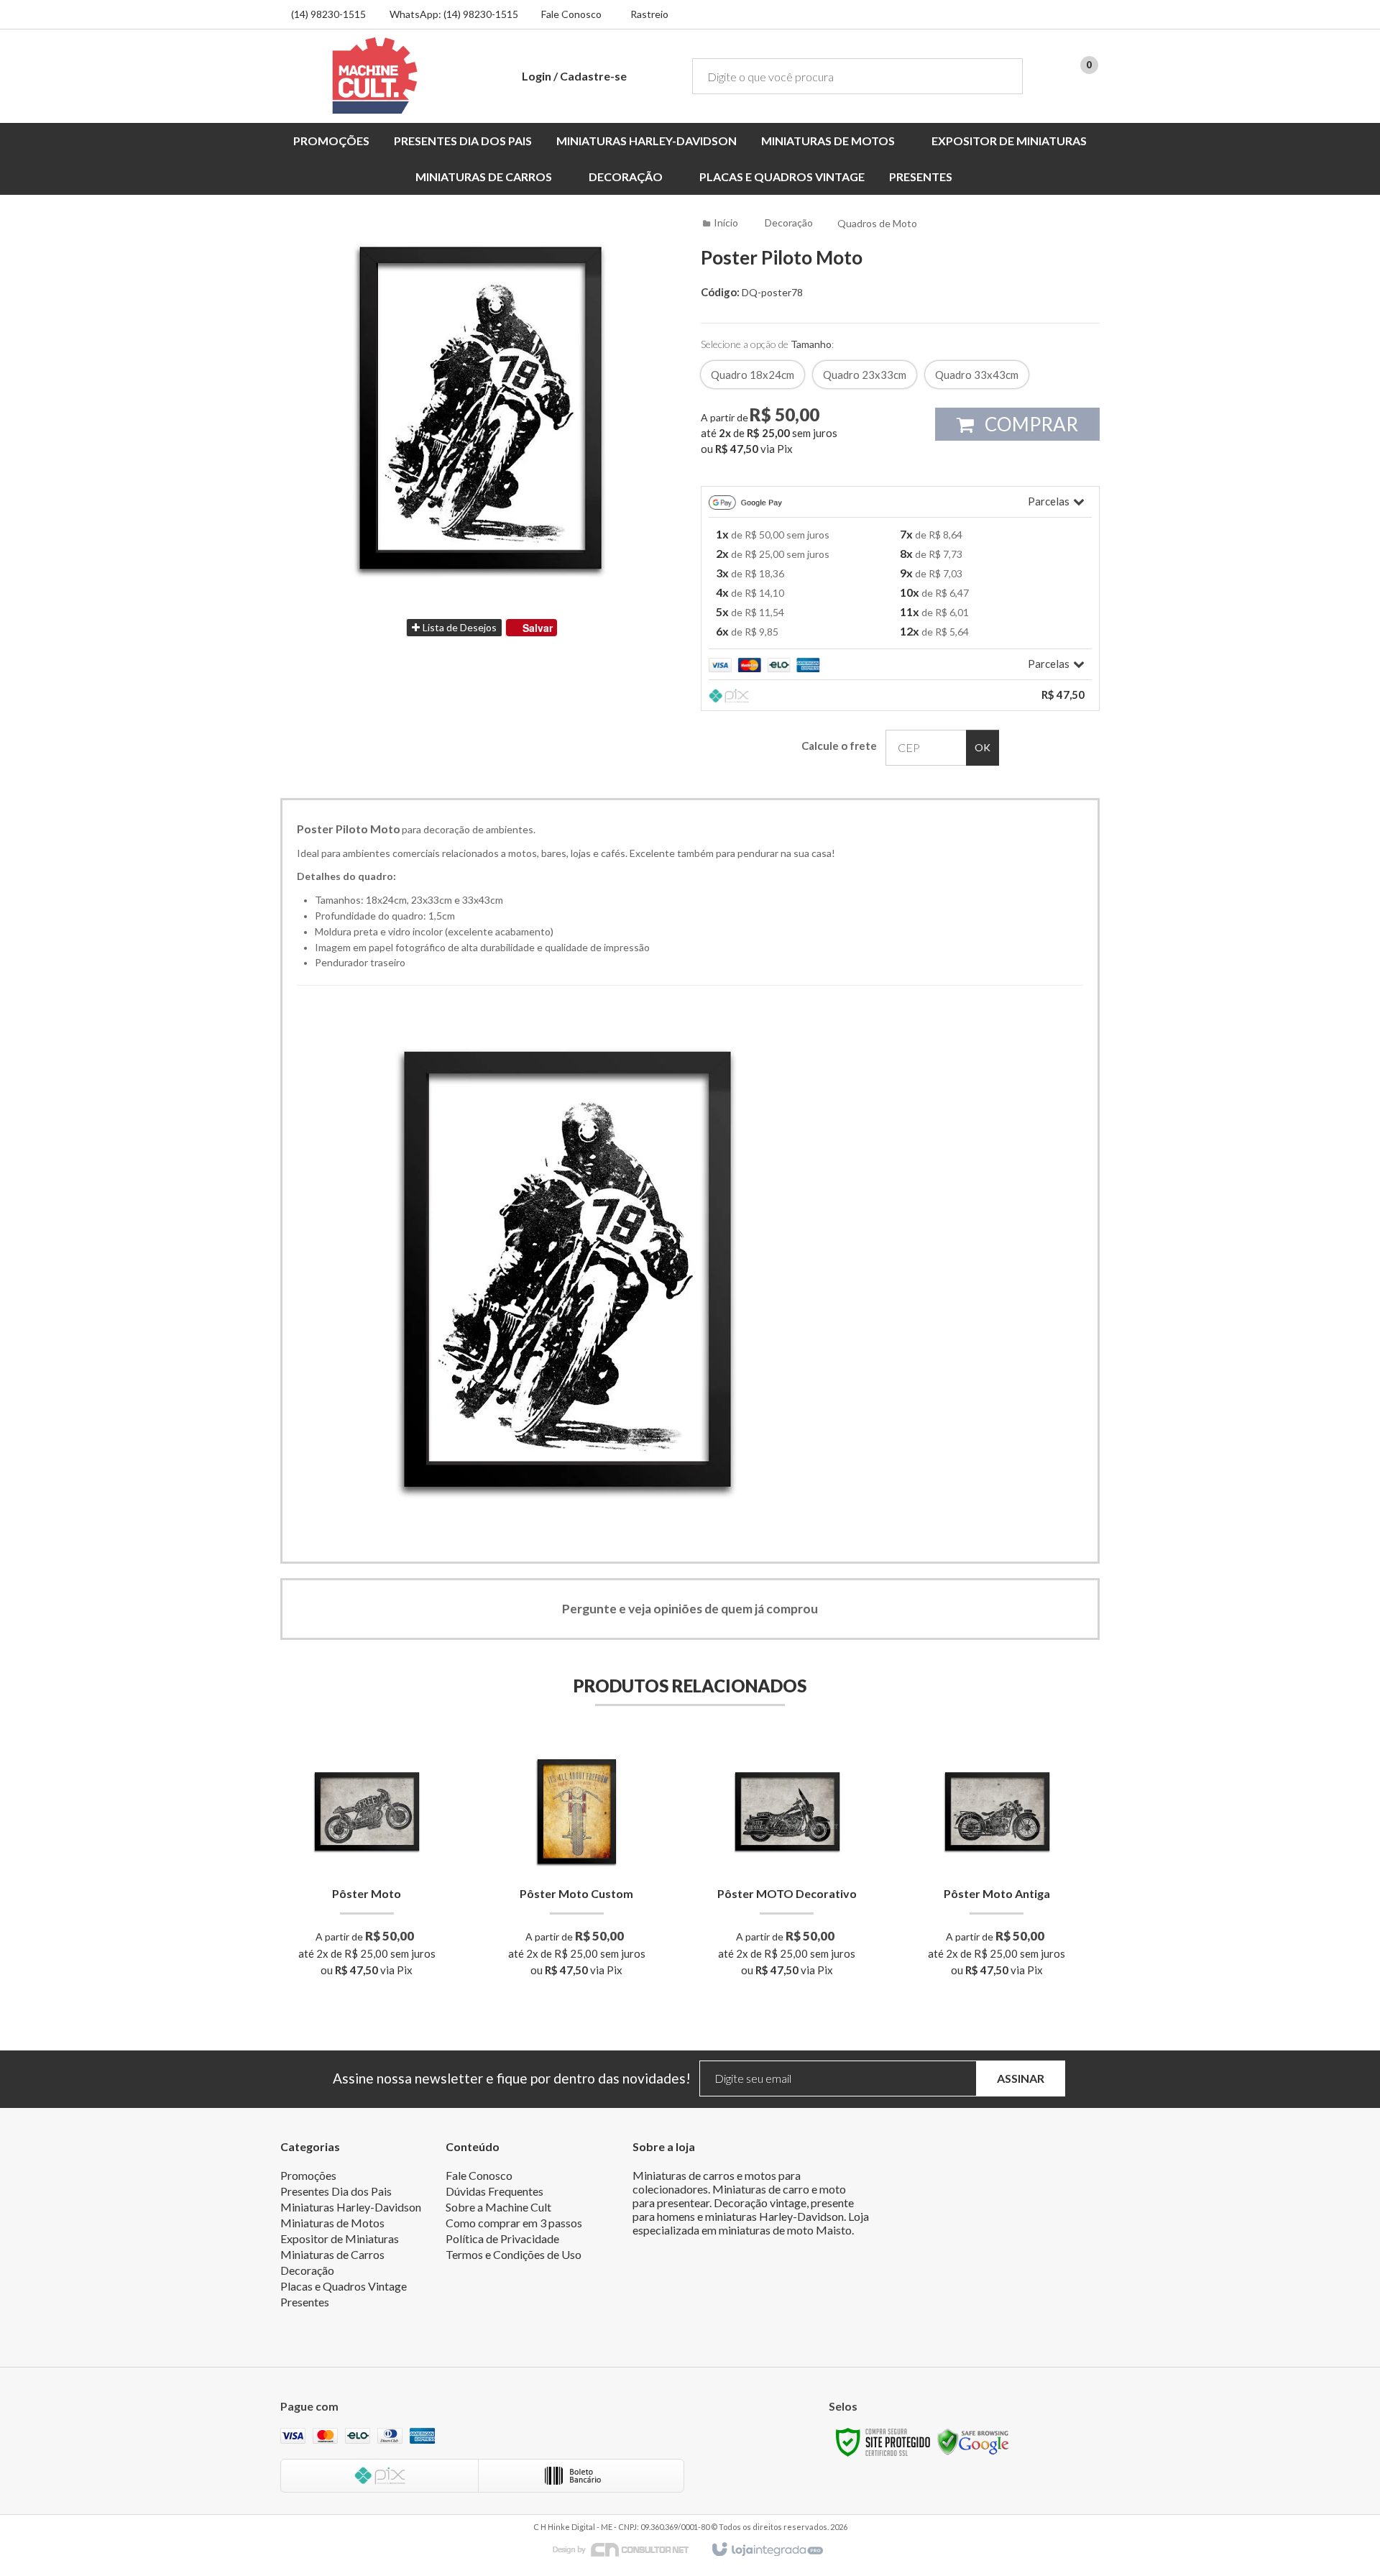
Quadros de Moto (877, 223)
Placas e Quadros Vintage (344, 2286)
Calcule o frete (839, 746)
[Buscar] (1002, 76)
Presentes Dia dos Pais (336, 2191)
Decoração (789, 223)
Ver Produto (367, 1919)
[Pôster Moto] (367, 1866)
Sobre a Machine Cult (498, 2207)
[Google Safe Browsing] (973, 2441)
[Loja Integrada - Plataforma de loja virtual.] (767, 2550)
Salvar (538, 628)
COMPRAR (1030, 424)
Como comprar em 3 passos (514, 2223)
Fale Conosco (571, 14)
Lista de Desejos (459, 627)
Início (726, 223)
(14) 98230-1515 (328, 14)
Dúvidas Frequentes (494, 2191)
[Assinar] (1021, 2079)
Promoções (308, 2175)
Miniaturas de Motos (332, 2223)
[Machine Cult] (375, 75)
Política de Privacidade (502, 2238)
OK (983, 747)
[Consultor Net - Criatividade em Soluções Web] (628, 2548)
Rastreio (649, 14)
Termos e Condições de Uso (514, 2254)
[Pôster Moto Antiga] (997, 1866)
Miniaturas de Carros (332, 2254)
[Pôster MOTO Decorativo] (787, 1866)
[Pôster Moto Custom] (577, 1866)
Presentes (305, 2302)
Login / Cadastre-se (574, 76)
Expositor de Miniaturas (340, 2238)
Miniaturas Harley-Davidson (351, 2207)
